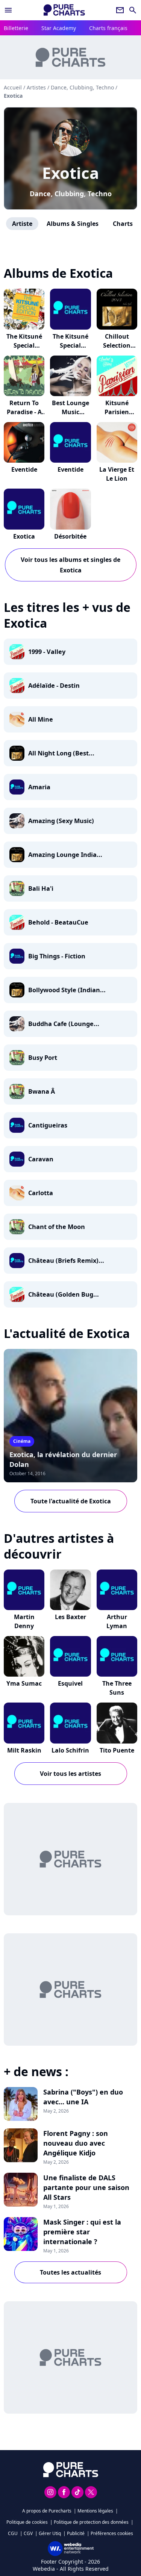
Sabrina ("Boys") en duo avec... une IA (83, 2097)
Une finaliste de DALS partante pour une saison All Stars (86, 2187)
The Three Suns (117, 1688)
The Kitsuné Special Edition (24, 345)
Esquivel (70, 1683)
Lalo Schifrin (70, 1750)
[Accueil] (64, 10)
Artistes (36, 87)
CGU (13, 2533)
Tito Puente (117, 1750)
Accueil (13, 87)
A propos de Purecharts (47, 2511)
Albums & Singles (73, 224)
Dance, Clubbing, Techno (71, 194)
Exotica (70, 173)
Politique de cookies (27, 2522)
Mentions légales (95, 2511)
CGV (28, 2533)
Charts (123, 224)
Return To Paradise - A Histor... (24, 412)
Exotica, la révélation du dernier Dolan (63, 1459)
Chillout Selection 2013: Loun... (117, 345)
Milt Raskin (24, 1750)
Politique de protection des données (91, 2522)
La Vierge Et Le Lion (117, 474)
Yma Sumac (24, 1683)
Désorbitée (70, 536)
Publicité (76, 2533)
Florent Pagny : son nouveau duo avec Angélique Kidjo (76, 2143)
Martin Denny (24, 1621)
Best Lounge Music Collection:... (70, 412)
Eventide (24, 469)
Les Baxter (70, 1617)
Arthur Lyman (117, 1621)
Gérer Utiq (50, 2533)
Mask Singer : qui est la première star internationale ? (82, 2232)
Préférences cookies (112, 2533)
